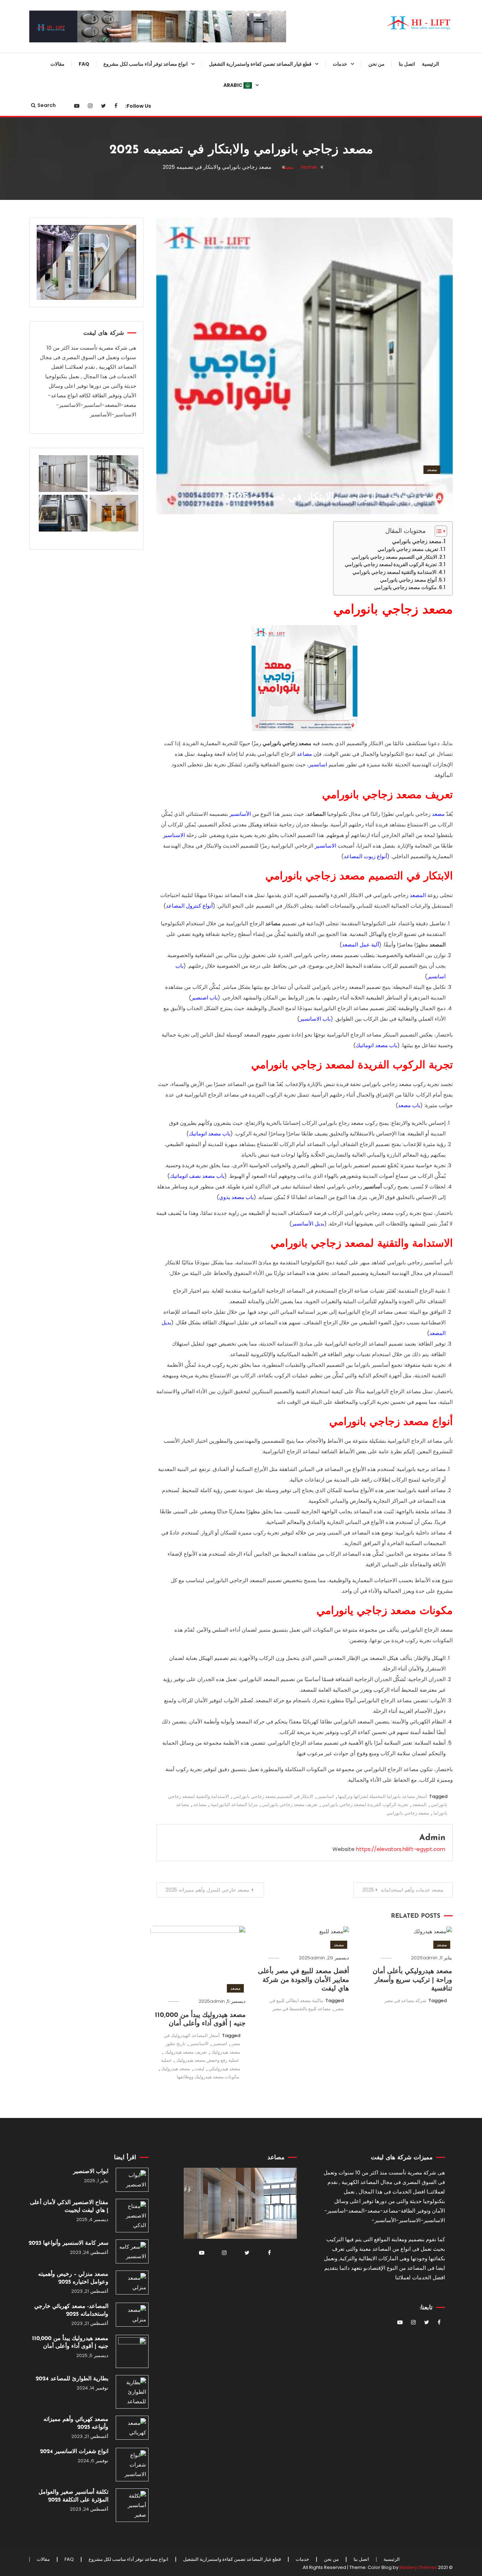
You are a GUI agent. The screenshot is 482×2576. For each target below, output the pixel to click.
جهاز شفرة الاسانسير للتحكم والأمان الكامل (282, 260)
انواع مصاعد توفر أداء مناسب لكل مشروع (146, 64)
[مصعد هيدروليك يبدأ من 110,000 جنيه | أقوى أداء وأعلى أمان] (132, 2351)
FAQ (84, 64)
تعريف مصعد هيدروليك (186, 2052)
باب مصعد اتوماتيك (376, 1045)
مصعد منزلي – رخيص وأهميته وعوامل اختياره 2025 (73, 2278)
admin (408, 483)
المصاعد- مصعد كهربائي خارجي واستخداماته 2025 (71, 2310)
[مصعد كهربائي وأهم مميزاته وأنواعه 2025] (132, 2428)
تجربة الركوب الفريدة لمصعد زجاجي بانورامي (391, 565)
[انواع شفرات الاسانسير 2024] (132, 2465)
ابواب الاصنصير (91, 2172)
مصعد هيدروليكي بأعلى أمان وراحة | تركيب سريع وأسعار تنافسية (412, 1980)
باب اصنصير (204, 998)
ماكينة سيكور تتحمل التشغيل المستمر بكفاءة (290, 947)
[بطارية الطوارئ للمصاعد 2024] (132, 2392)
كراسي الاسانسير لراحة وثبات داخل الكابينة (282, 890)
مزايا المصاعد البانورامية (234, 1805)
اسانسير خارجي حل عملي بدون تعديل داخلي (163, 203)
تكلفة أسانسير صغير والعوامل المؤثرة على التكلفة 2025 (73, 2496)
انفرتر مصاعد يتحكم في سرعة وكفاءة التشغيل (288, 317)
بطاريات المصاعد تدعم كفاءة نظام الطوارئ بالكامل (284, 604)
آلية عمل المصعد (360, 945)
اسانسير (326, 1796)
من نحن (376, 64)
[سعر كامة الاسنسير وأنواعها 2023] (132, 2251)
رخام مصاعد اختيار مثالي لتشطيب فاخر (285, 689)
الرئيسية (430, 64)
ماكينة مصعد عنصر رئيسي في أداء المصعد (284, 1033)
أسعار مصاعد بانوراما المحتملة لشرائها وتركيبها (382, 1796)
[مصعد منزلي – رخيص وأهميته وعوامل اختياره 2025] (132, 2283)
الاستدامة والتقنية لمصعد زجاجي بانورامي (394, 572)
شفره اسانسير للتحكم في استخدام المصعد (283, 861)
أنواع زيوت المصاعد (365, 856)
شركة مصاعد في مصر (405, 2001)
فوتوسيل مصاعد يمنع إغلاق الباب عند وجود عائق (282, 747)
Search (47, 105)
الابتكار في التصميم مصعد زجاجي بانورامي (394, 557)
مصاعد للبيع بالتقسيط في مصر (302, 2009)
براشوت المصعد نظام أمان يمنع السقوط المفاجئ (287, 203)
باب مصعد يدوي (236, 1197)
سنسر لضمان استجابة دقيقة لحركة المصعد (284, 117)
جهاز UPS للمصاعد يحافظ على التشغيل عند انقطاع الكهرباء (288, 1004)
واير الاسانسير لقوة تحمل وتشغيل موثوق (285, 232)
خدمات (340, 64)
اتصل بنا (407, 64)
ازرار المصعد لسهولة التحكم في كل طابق (283, 546)
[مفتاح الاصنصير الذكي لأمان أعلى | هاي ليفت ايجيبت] (132, 2216)
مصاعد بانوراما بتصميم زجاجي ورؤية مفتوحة (158, 117)
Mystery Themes (418, 2567)
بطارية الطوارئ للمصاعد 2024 (72, 2379)
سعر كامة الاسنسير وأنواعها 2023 (68, 2243)
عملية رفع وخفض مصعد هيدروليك (208, 2060)
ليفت (199, 2069)
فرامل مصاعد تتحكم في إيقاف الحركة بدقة (288, 632)
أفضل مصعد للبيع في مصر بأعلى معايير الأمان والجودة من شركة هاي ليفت (303, 1980)
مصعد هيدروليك (176, 2069)
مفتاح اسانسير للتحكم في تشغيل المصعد (285, 575)
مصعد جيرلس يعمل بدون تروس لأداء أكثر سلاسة (162, 289)
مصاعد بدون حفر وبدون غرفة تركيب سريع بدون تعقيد (158, 346)
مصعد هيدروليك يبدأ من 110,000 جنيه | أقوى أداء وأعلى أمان (70, 2343)
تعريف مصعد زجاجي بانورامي (408, 549)
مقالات (58, 64)
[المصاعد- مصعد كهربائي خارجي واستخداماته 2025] (132, 2315)
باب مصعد (409, 1105)
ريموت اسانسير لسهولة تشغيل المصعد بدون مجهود (288, 346)
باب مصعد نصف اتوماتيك (197, 1176)
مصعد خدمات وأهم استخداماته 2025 (403, 1890)
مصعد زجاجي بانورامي (417, 541)
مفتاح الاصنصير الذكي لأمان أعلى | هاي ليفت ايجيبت (69, 2207)
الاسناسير (174, 835)
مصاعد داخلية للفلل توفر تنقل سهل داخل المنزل (159, 260)
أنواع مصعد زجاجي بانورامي (408, 580)
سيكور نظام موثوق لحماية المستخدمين (292, 89)
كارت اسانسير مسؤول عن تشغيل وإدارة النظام (285, 403)
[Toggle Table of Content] (437, 531)
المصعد (418, 895)
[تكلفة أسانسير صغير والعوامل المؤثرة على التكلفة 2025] (132, 2505)
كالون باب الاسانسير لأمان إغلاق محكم (287, 718)
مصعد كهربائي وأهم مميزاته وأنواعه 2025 (76, 2423)
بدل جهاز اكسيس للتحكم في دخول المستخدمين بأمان (284, 775)
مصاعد (200, 1805)
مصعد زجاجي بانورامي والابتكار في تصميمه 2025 (333, 497)
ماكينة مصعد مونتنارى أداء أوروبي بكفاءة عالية (285, 289)
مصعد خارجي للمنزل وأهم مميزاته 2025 (207, 1890)
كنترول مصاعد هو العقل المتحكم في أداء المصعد (282, 918)
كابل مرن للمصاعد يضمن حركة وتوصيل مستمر (287, 661)
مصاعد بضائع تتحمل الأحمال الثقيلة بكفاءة (160, 232)
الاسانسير (326, 846)
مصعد (432, 470)
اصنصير (220, 2044)
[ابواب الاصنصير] (132, 2180)
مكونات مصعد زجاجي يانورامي (405, 587)
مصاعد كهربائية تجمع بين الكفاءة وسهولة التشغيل (162, 89)
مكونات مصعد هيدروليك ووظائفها (208, 2077)
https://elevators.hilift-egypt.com (401, 1849)
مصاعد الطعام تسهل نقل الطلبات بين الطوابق (161, 317)
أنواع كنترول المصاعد (189, 906)
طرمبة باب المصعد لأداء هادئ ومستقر (289, 518)
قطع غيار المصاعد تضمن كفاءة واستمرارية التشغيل (260, 64)
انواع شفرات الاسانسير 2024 (74, 2452)
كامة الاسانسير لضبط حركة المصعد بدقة (283, 375)
